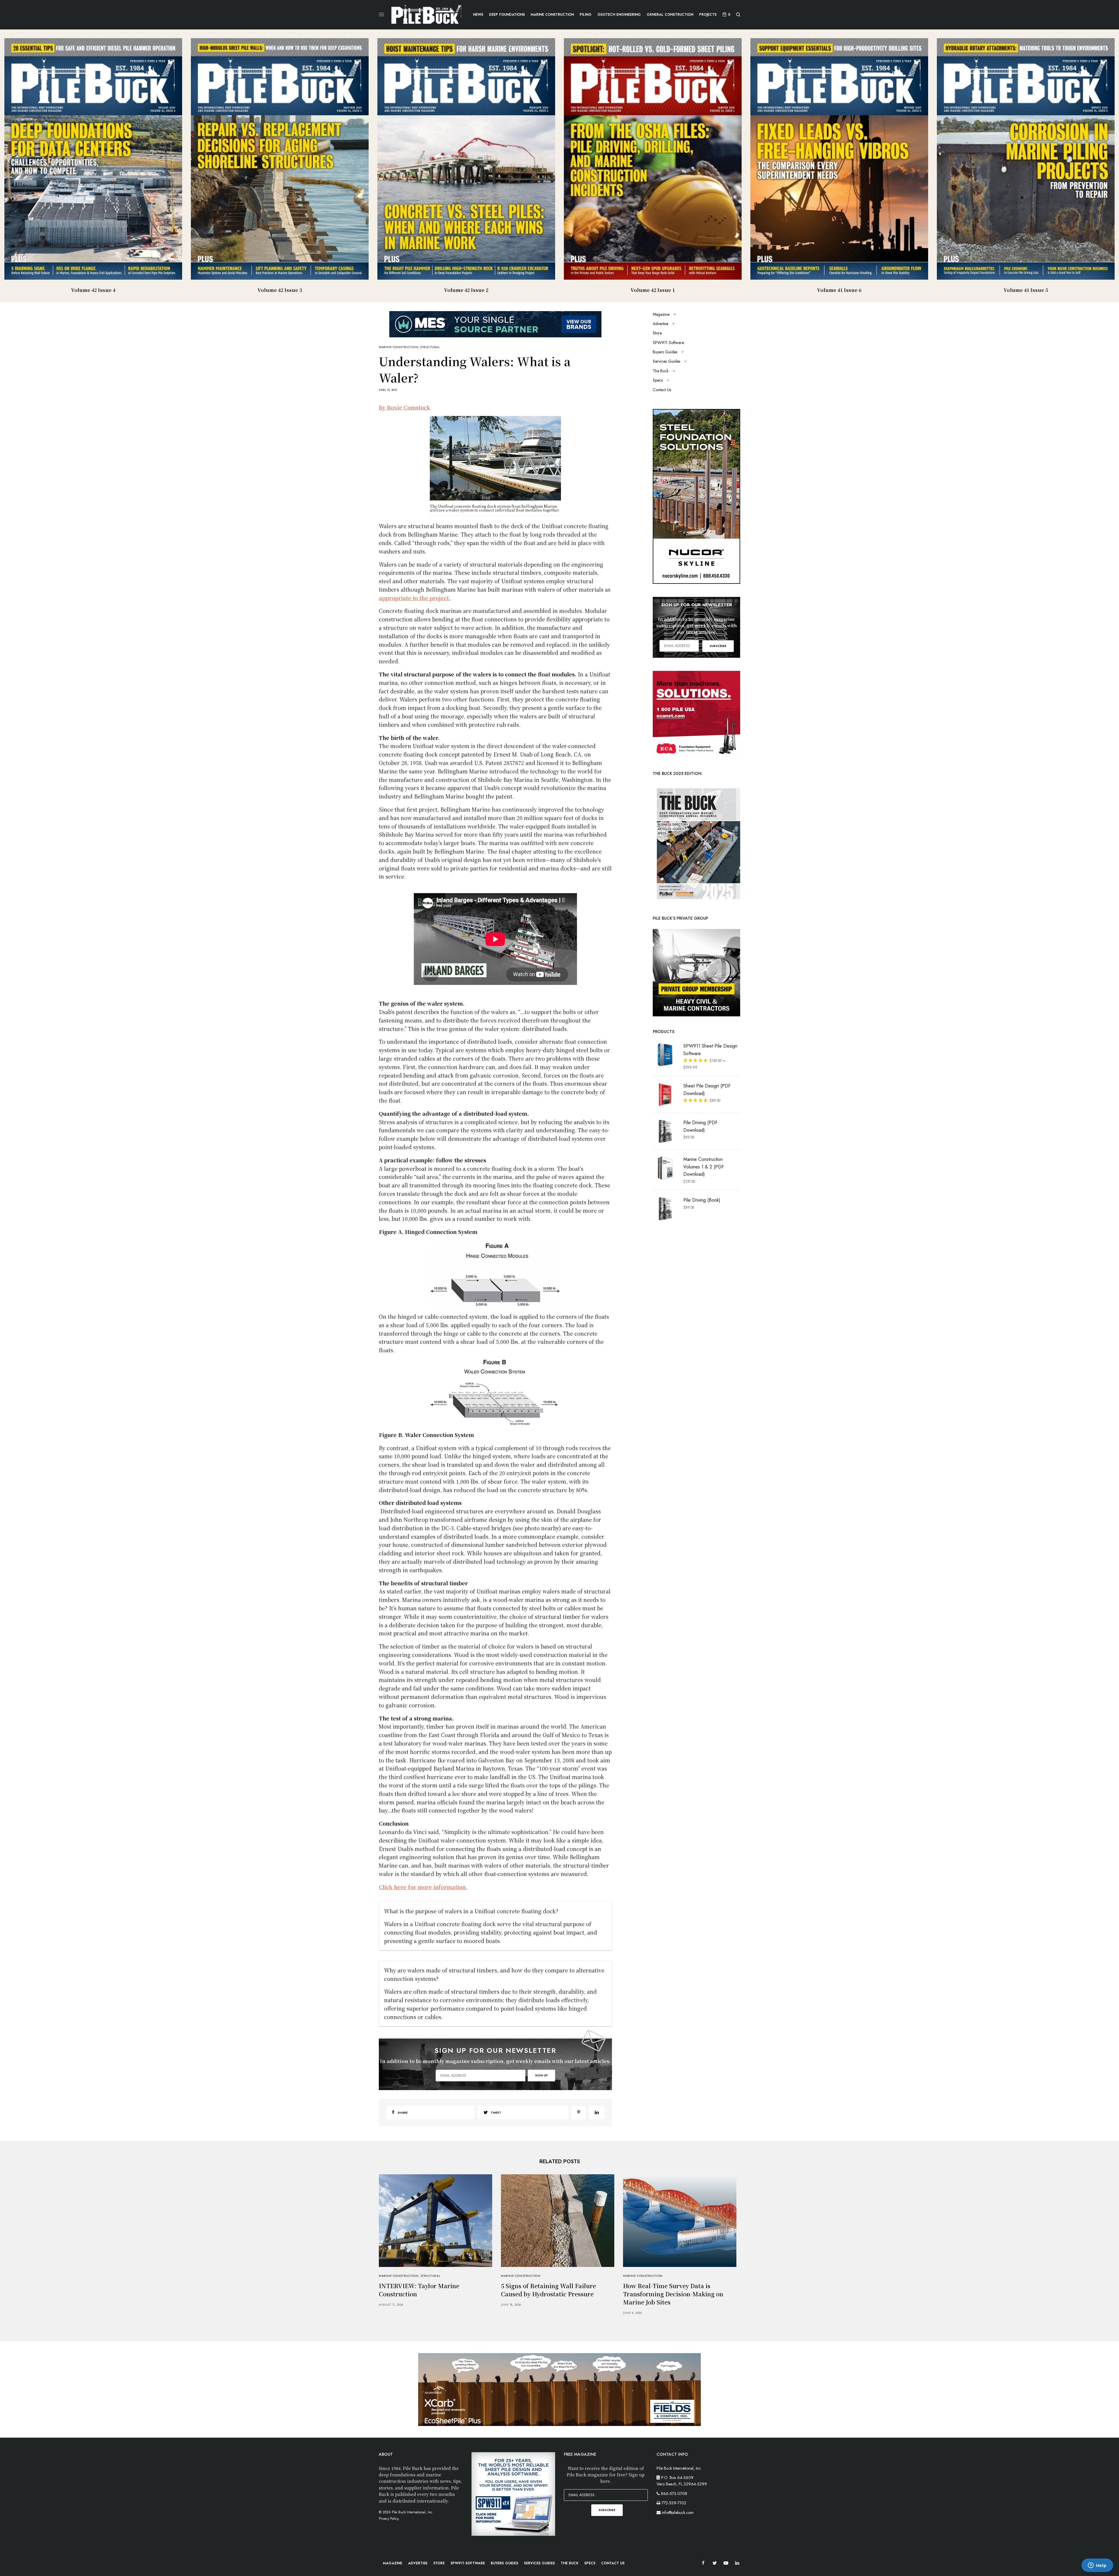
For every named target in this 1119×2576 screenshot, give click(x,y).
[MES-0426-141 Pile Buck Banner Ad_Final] (495, 323)
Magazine (661, 314)
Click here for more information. (423, 1887)
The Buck (661, 371)
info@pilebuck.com (678, 2512)
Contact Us (662, 390)
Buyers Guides (665, 352)
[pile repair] (696, 714)
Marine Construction (398, 347)
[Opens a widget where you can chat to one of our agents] (1097, 2566)
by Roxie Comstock (404, 407)
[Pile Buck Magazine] (426, 15)
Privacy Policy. (389, 2519)
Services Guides (666, 361)
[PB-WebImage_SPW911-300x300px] (513, 2494)
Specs (658, 380)
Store (657, 333)
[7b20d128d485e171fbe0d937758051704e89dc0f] (696, 843)
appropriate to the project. (415, 598)
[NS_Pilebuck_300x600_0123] (696, 496)
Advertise (660, 324)
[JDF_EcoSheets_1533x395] (559, 2389)
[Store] (696, 972)
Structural (430, 347)
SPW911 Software (668, 343)
